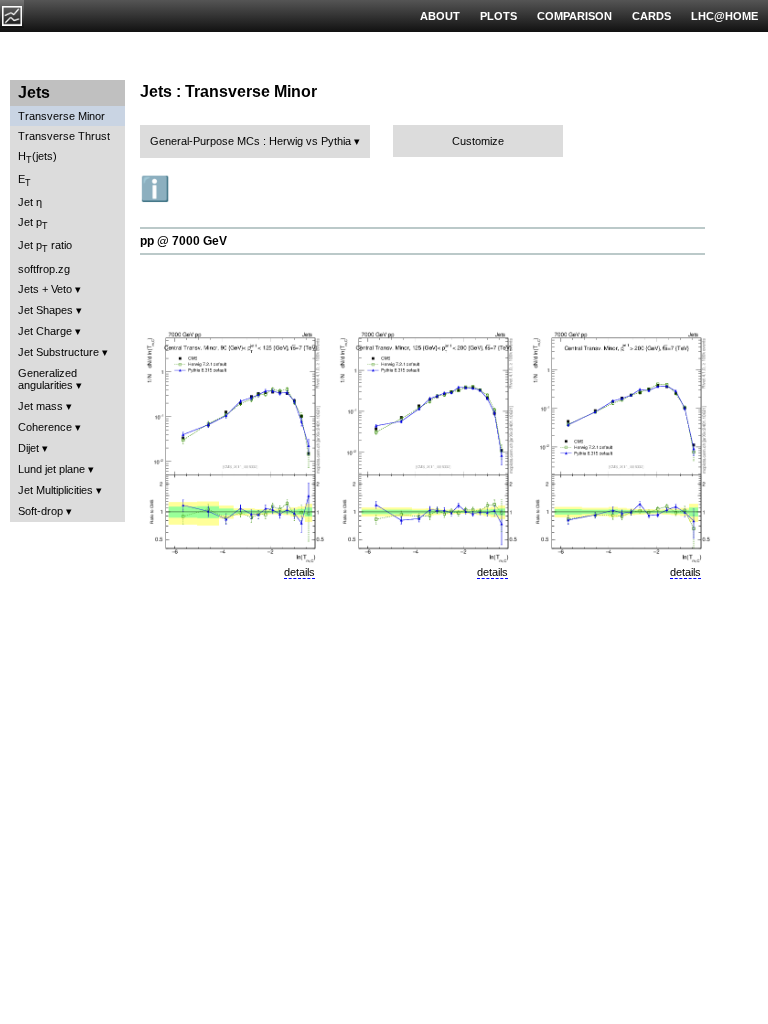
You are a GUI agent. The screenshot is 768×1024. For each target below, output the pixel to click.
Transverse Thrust (64, 136)
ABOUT (440, 16)
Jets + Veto (45, 289)
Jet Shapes (45, 310)
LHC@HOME (724, 16)
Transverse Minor (61, 116)
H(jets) (37, 157)
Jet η (30, 202)
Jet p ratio (45, 246)
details (299, 572)
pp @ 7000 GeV (183, 241)
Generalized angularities (47, 379)
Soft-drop (40, 511)
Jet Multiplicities (55, 490)
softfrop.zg (44, 269)
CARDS (651, 16)
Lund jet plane (51, 469)
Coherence (45, 427)
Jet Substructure (58, 352)
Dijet (28, 448)
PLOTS (498, 16)
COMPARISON (574, 16)
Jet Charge (45, 331)
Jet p (33, 223)
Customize (478, 141)
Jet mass (40, 406)
